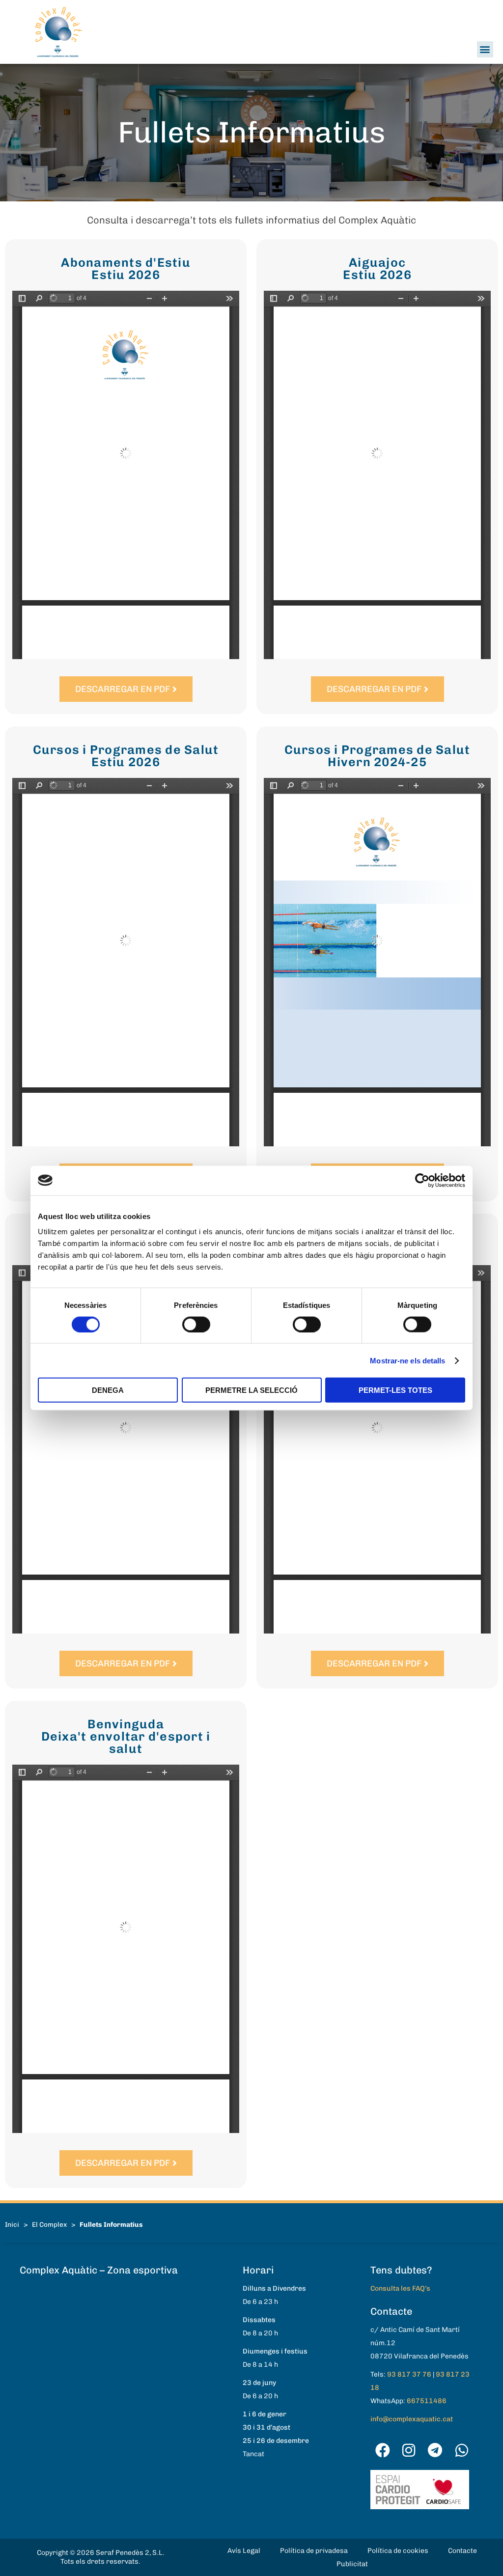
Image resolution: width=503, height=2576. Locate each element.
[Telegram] (435, 2450)
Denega (108, 1390)
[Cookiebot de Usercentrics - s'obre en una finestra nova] (422, 1180)
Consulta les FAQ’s (400, 2288)
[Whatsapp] (462, 2450)
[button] (485, 49)
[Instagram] (409, 2450)
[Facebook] (383, 2450)
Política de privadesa (314, 2551)
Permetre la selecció (251, 1390)
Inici (12, 2224)
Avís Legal (244, 2551)
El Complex (49, 2224)
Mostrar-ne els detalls (407, 1360)
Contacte (462, 2551)
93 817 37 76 (409, 2374)
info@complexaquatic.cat (412, 2419)
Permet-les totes (395, 1390)
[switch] (196, 1324)
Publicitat (352, 2564)
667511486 (427, 2401)
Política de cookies (398, 2551)
